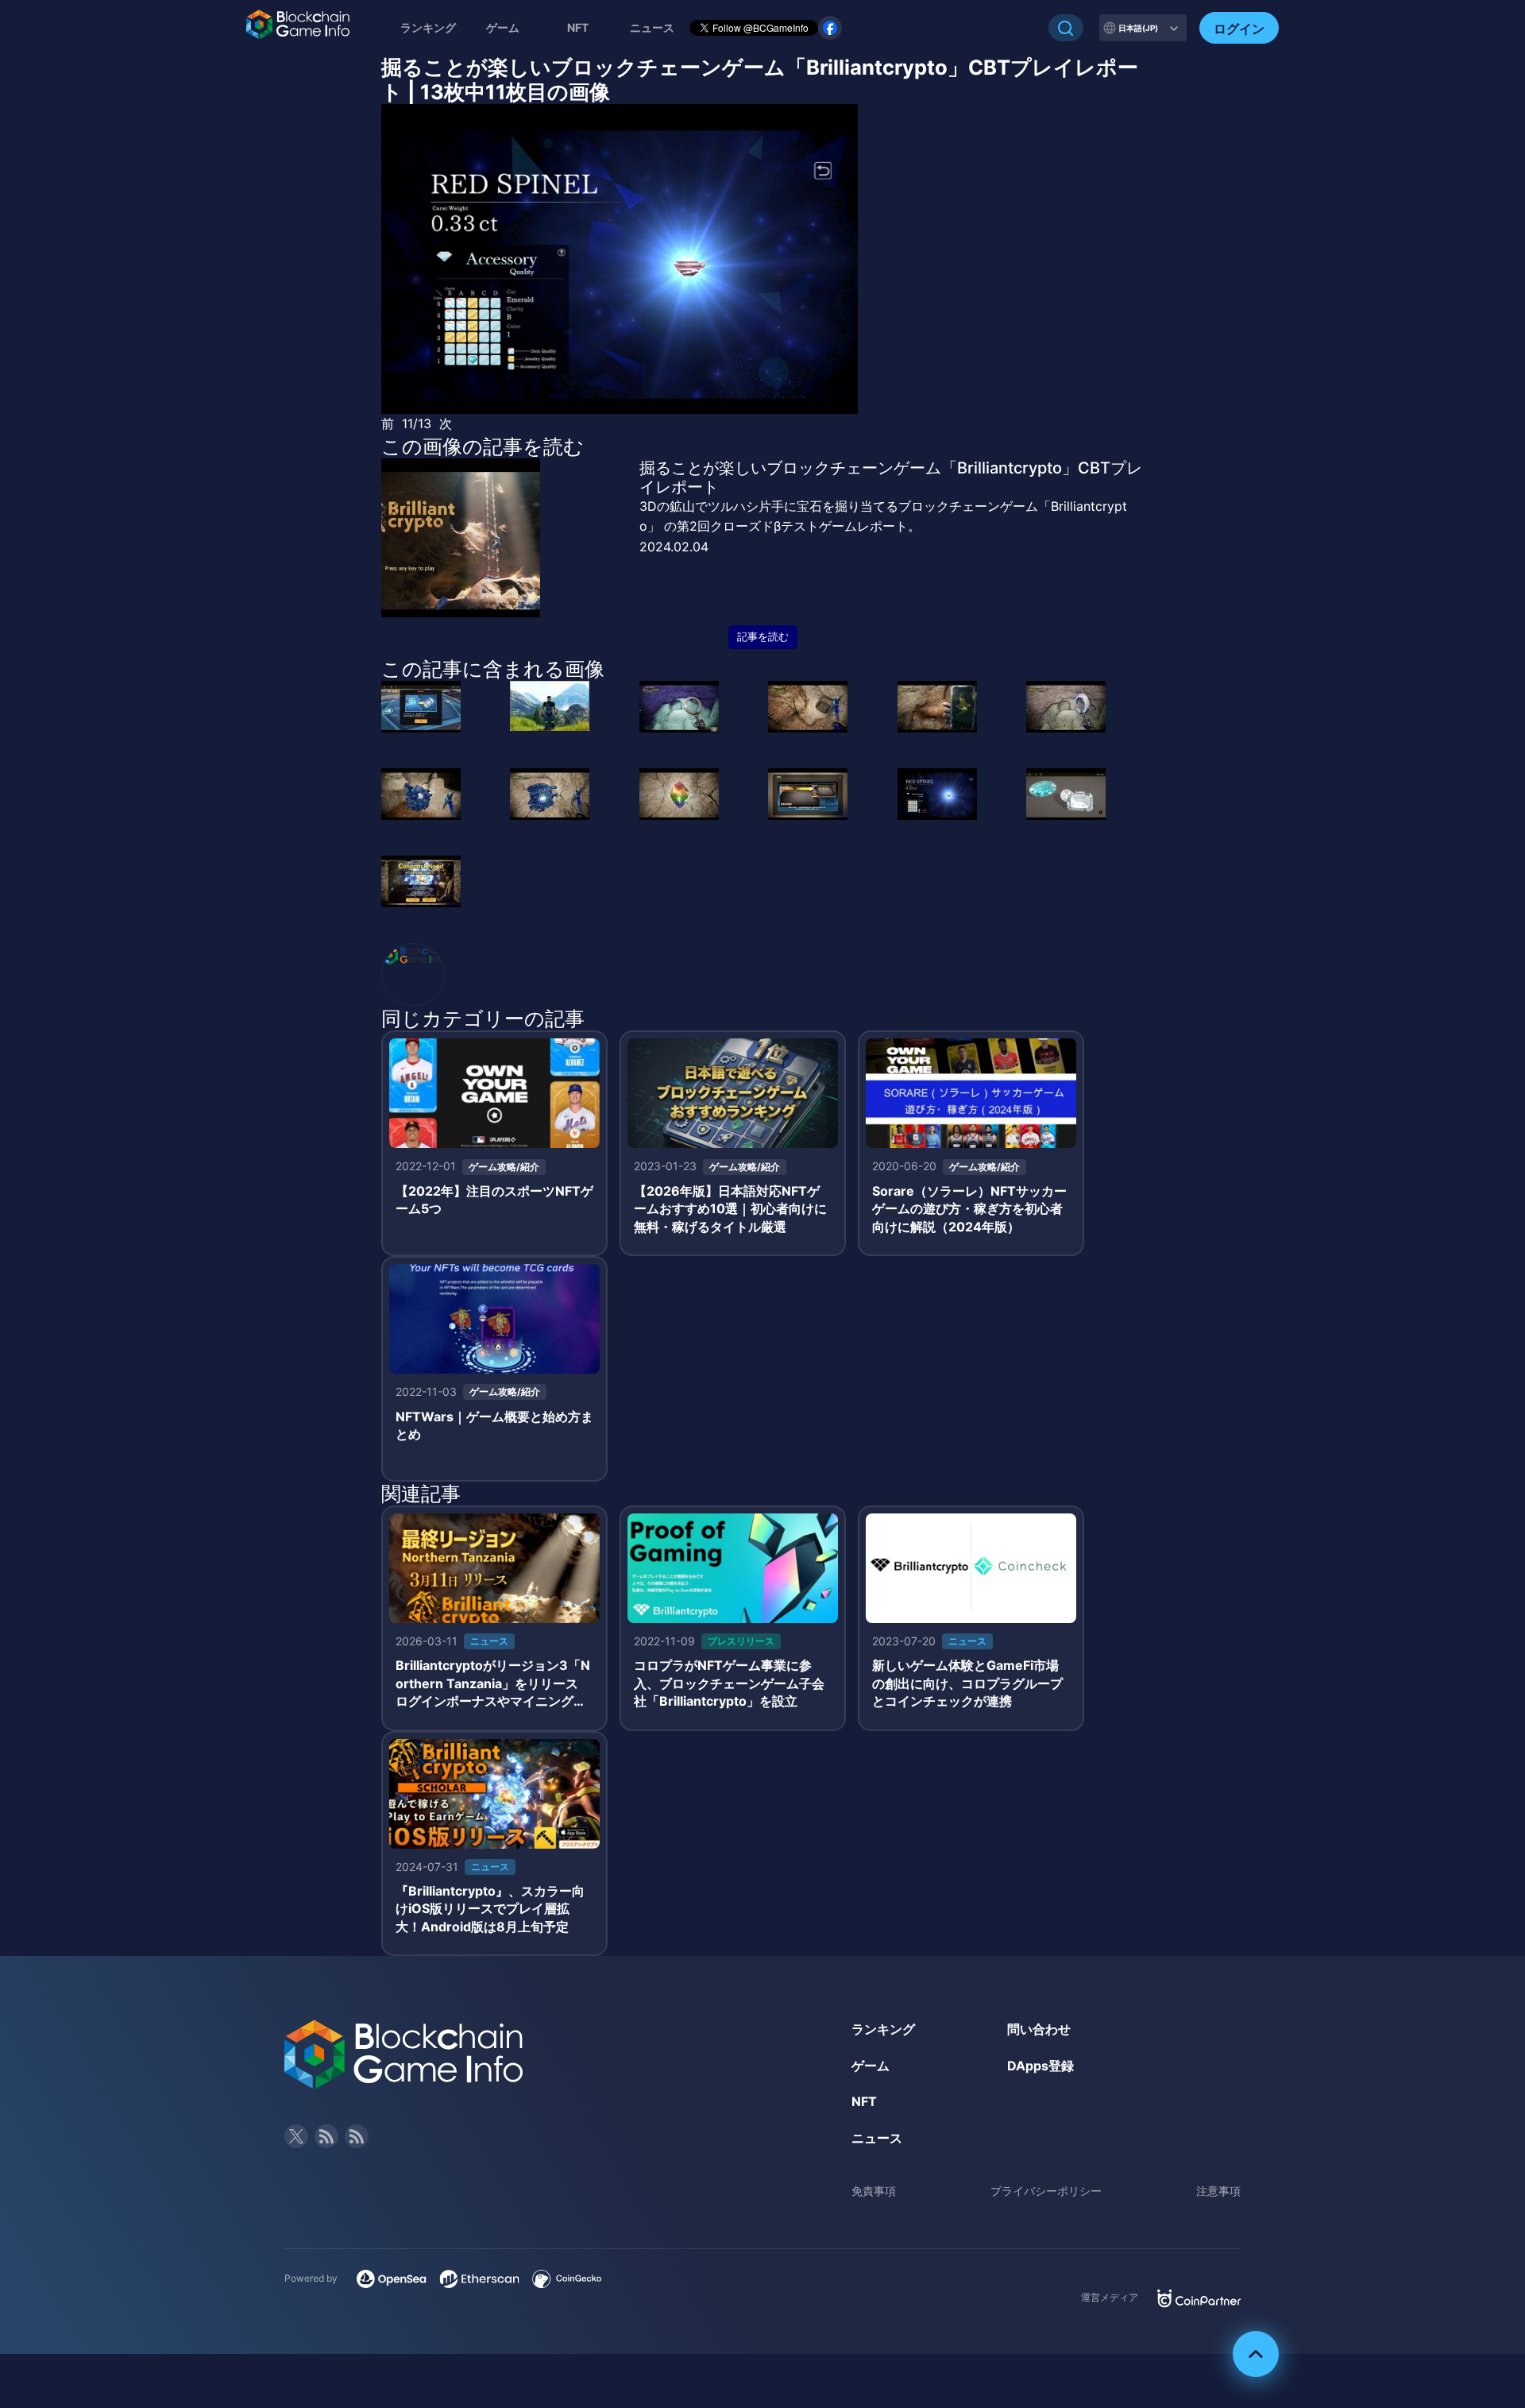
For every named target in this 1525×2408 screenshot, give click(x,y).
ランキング (428, 27)
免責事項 (874, 2191)
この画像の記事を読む (483, 446)
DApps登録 (1040, 2066)
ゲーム (503, 27)
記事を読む (763, 637)
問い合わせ (1039, 2029)
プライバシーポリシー (1046, 2191)
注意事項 (1218, 2191)
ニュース (877, 2138)
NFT (578, 27)
